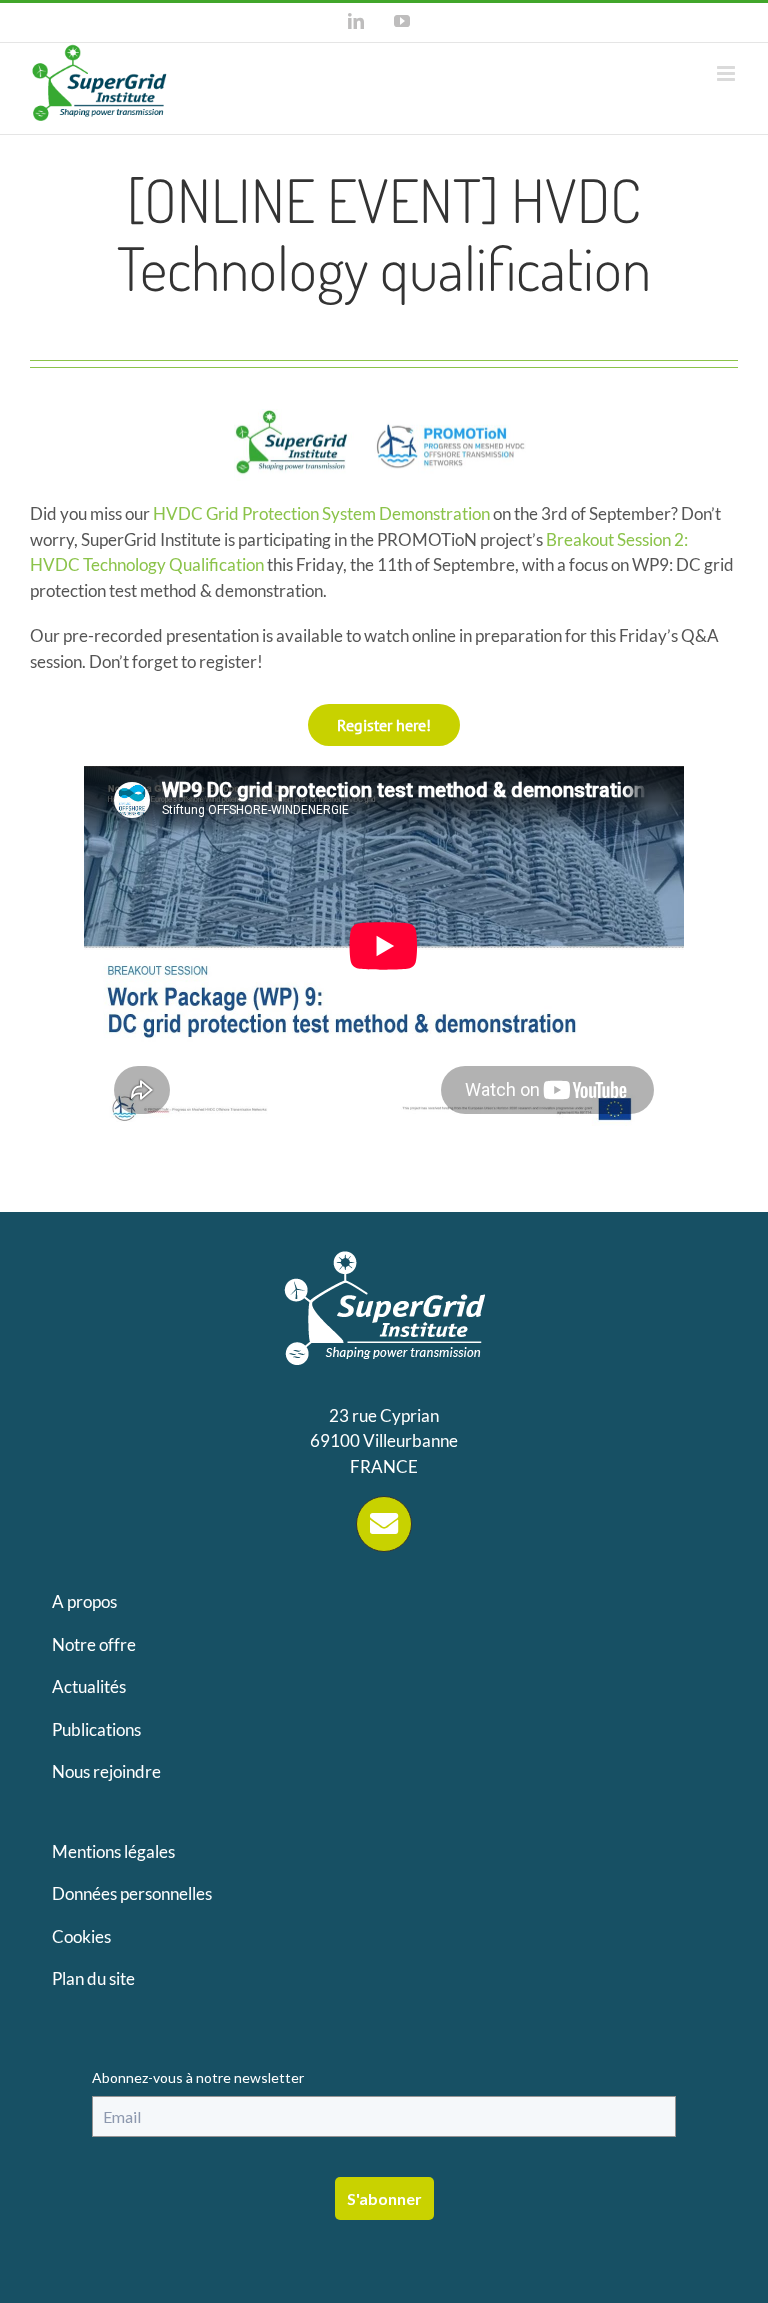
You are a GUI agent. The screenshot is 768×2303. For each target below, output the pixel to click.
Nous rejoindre (106, 1771)
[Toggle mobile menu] (727, 73)
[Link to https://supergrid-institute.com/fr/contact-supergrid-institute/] (384, 1524)
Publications (96, 1729)
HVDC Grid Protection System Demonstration (321, 513)
